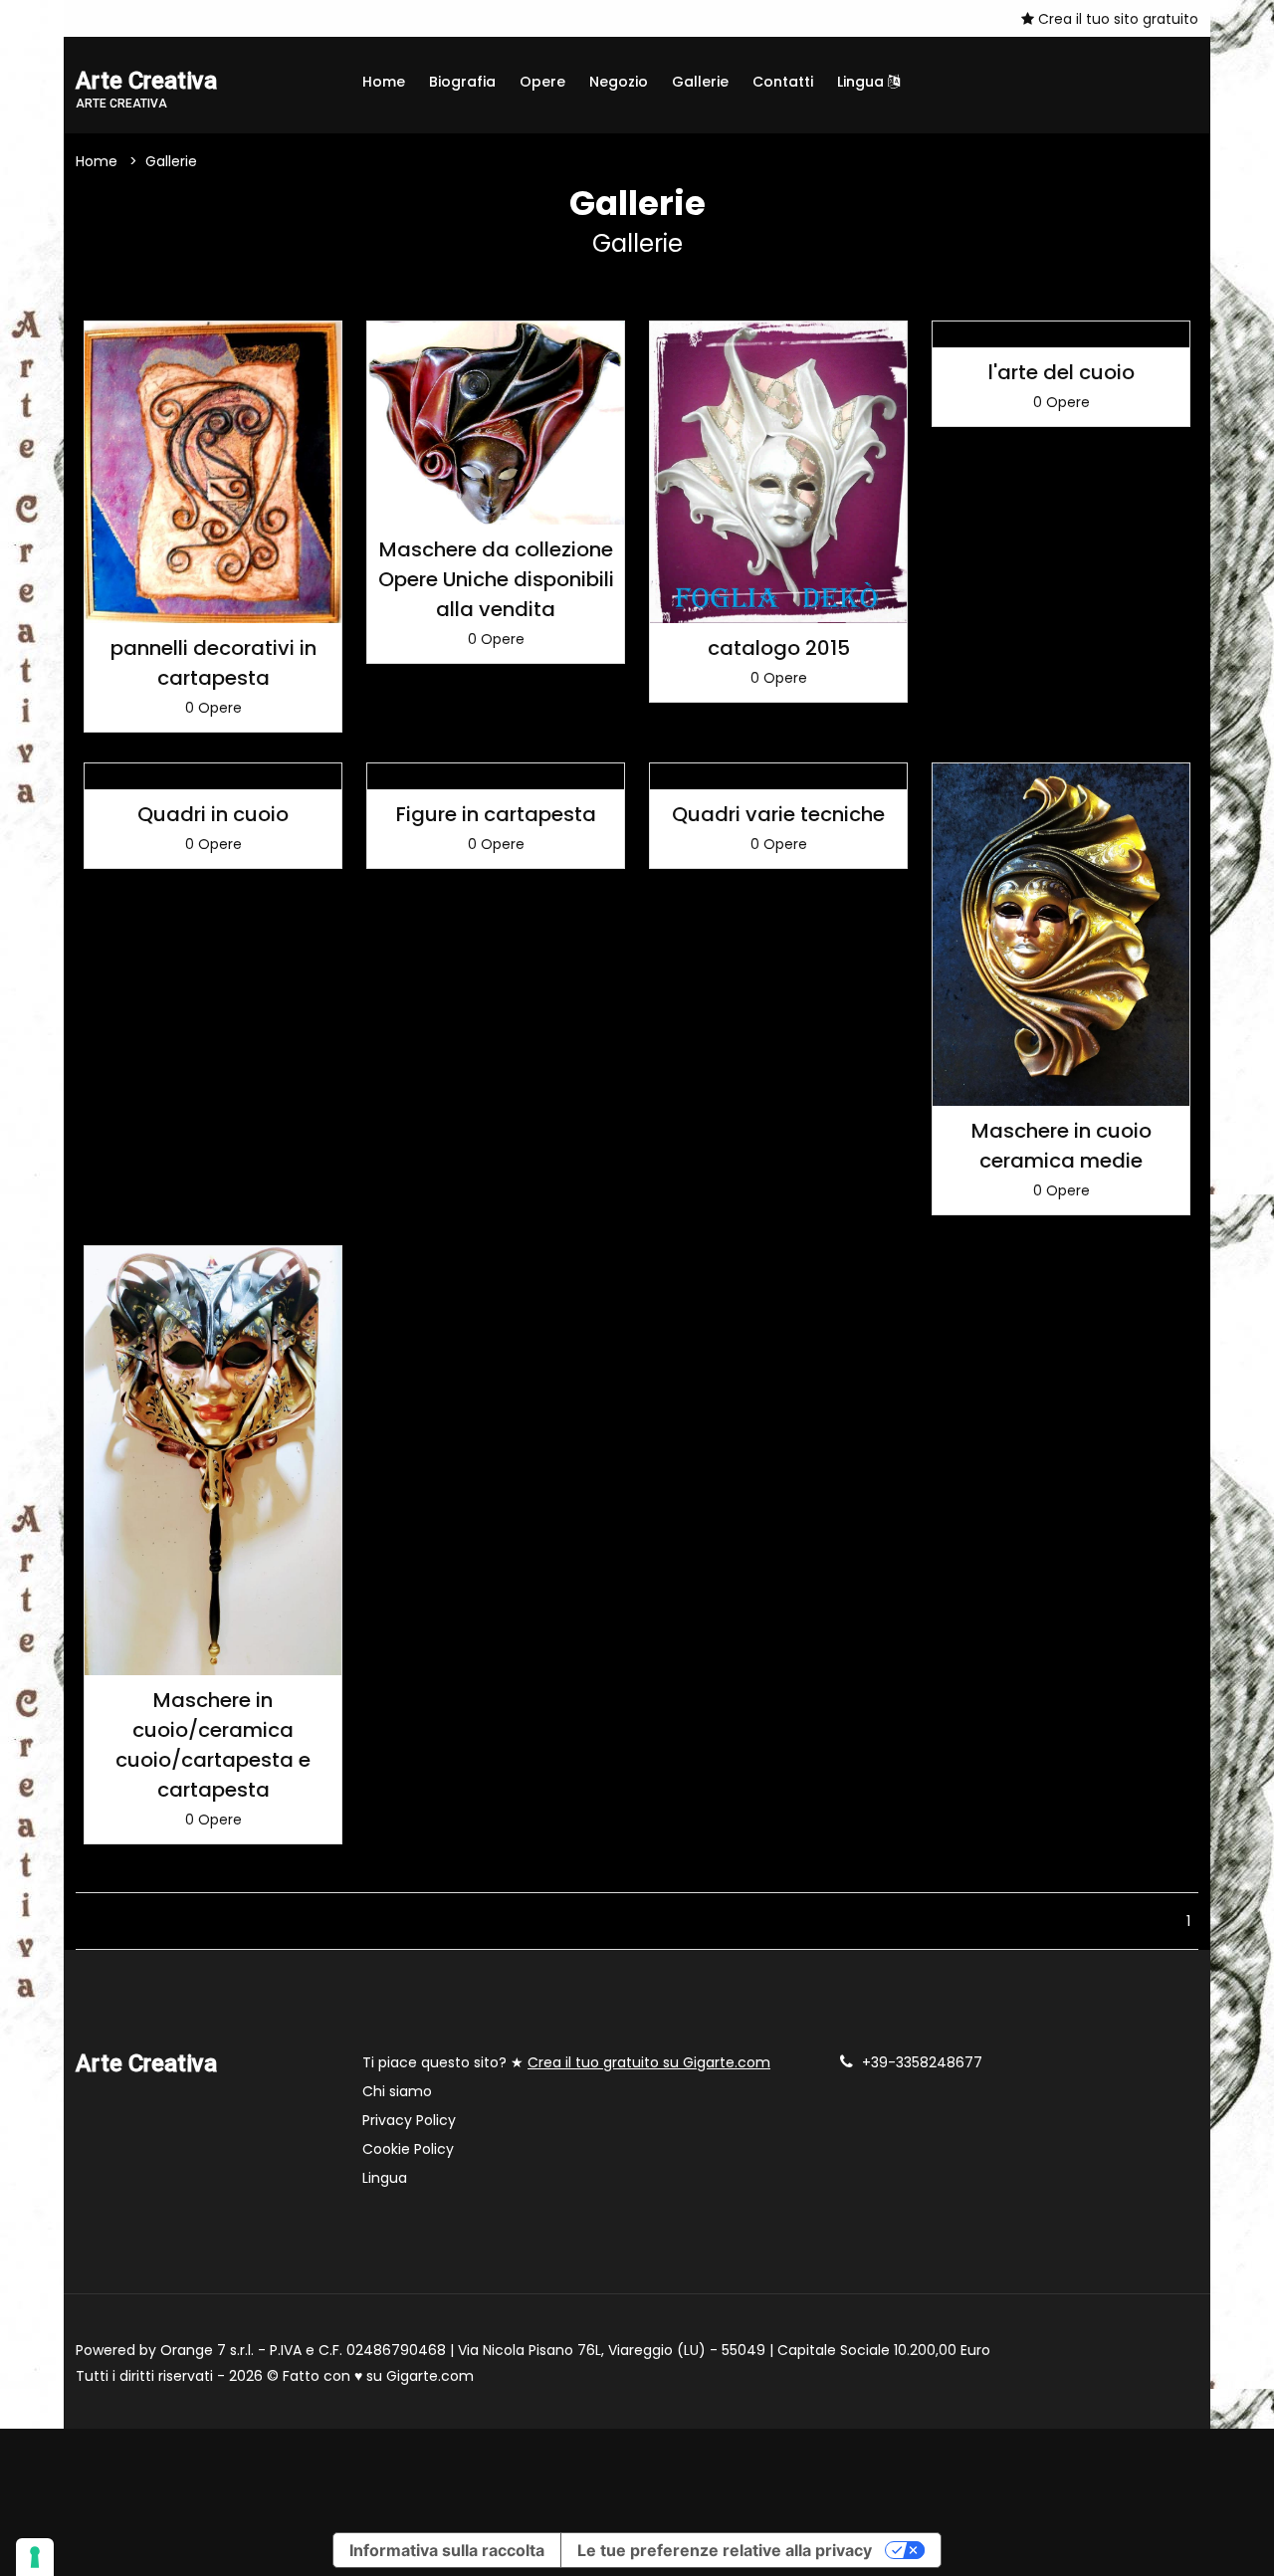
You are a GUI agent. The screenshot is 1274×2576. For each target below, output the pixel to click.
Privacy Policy (409, 2120)
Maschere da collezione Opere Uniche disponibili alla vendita (496, 579)
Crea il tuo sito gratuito (1116, 19)
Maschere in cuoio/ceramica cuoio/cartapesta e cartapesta (213, 1745)
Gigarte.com (430, 2376)
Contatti (783, 82)
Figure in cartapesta (496, 814)
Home (384, 82)
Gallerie (700, 82)
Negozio (619, 82)
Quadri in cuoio (213, 814)
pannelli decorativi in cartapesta (213, 663)
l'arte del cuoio (1062, 372)
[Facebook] (82, 18)
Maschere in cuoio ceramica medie (1062, 1146)
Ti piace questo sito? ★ (566, 2062)
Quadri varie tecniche (778, 814)
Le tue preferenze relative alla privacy (725, 2550)
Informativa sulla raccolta (447, 2550)
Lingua (862, 82)
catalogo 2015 (779, 648)
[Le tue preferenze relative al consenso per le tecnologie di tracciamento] (35, 2557)
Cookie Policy (408, 2149)
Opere (542, 82)
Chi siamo (397, 2091)
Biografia (462, 82)
